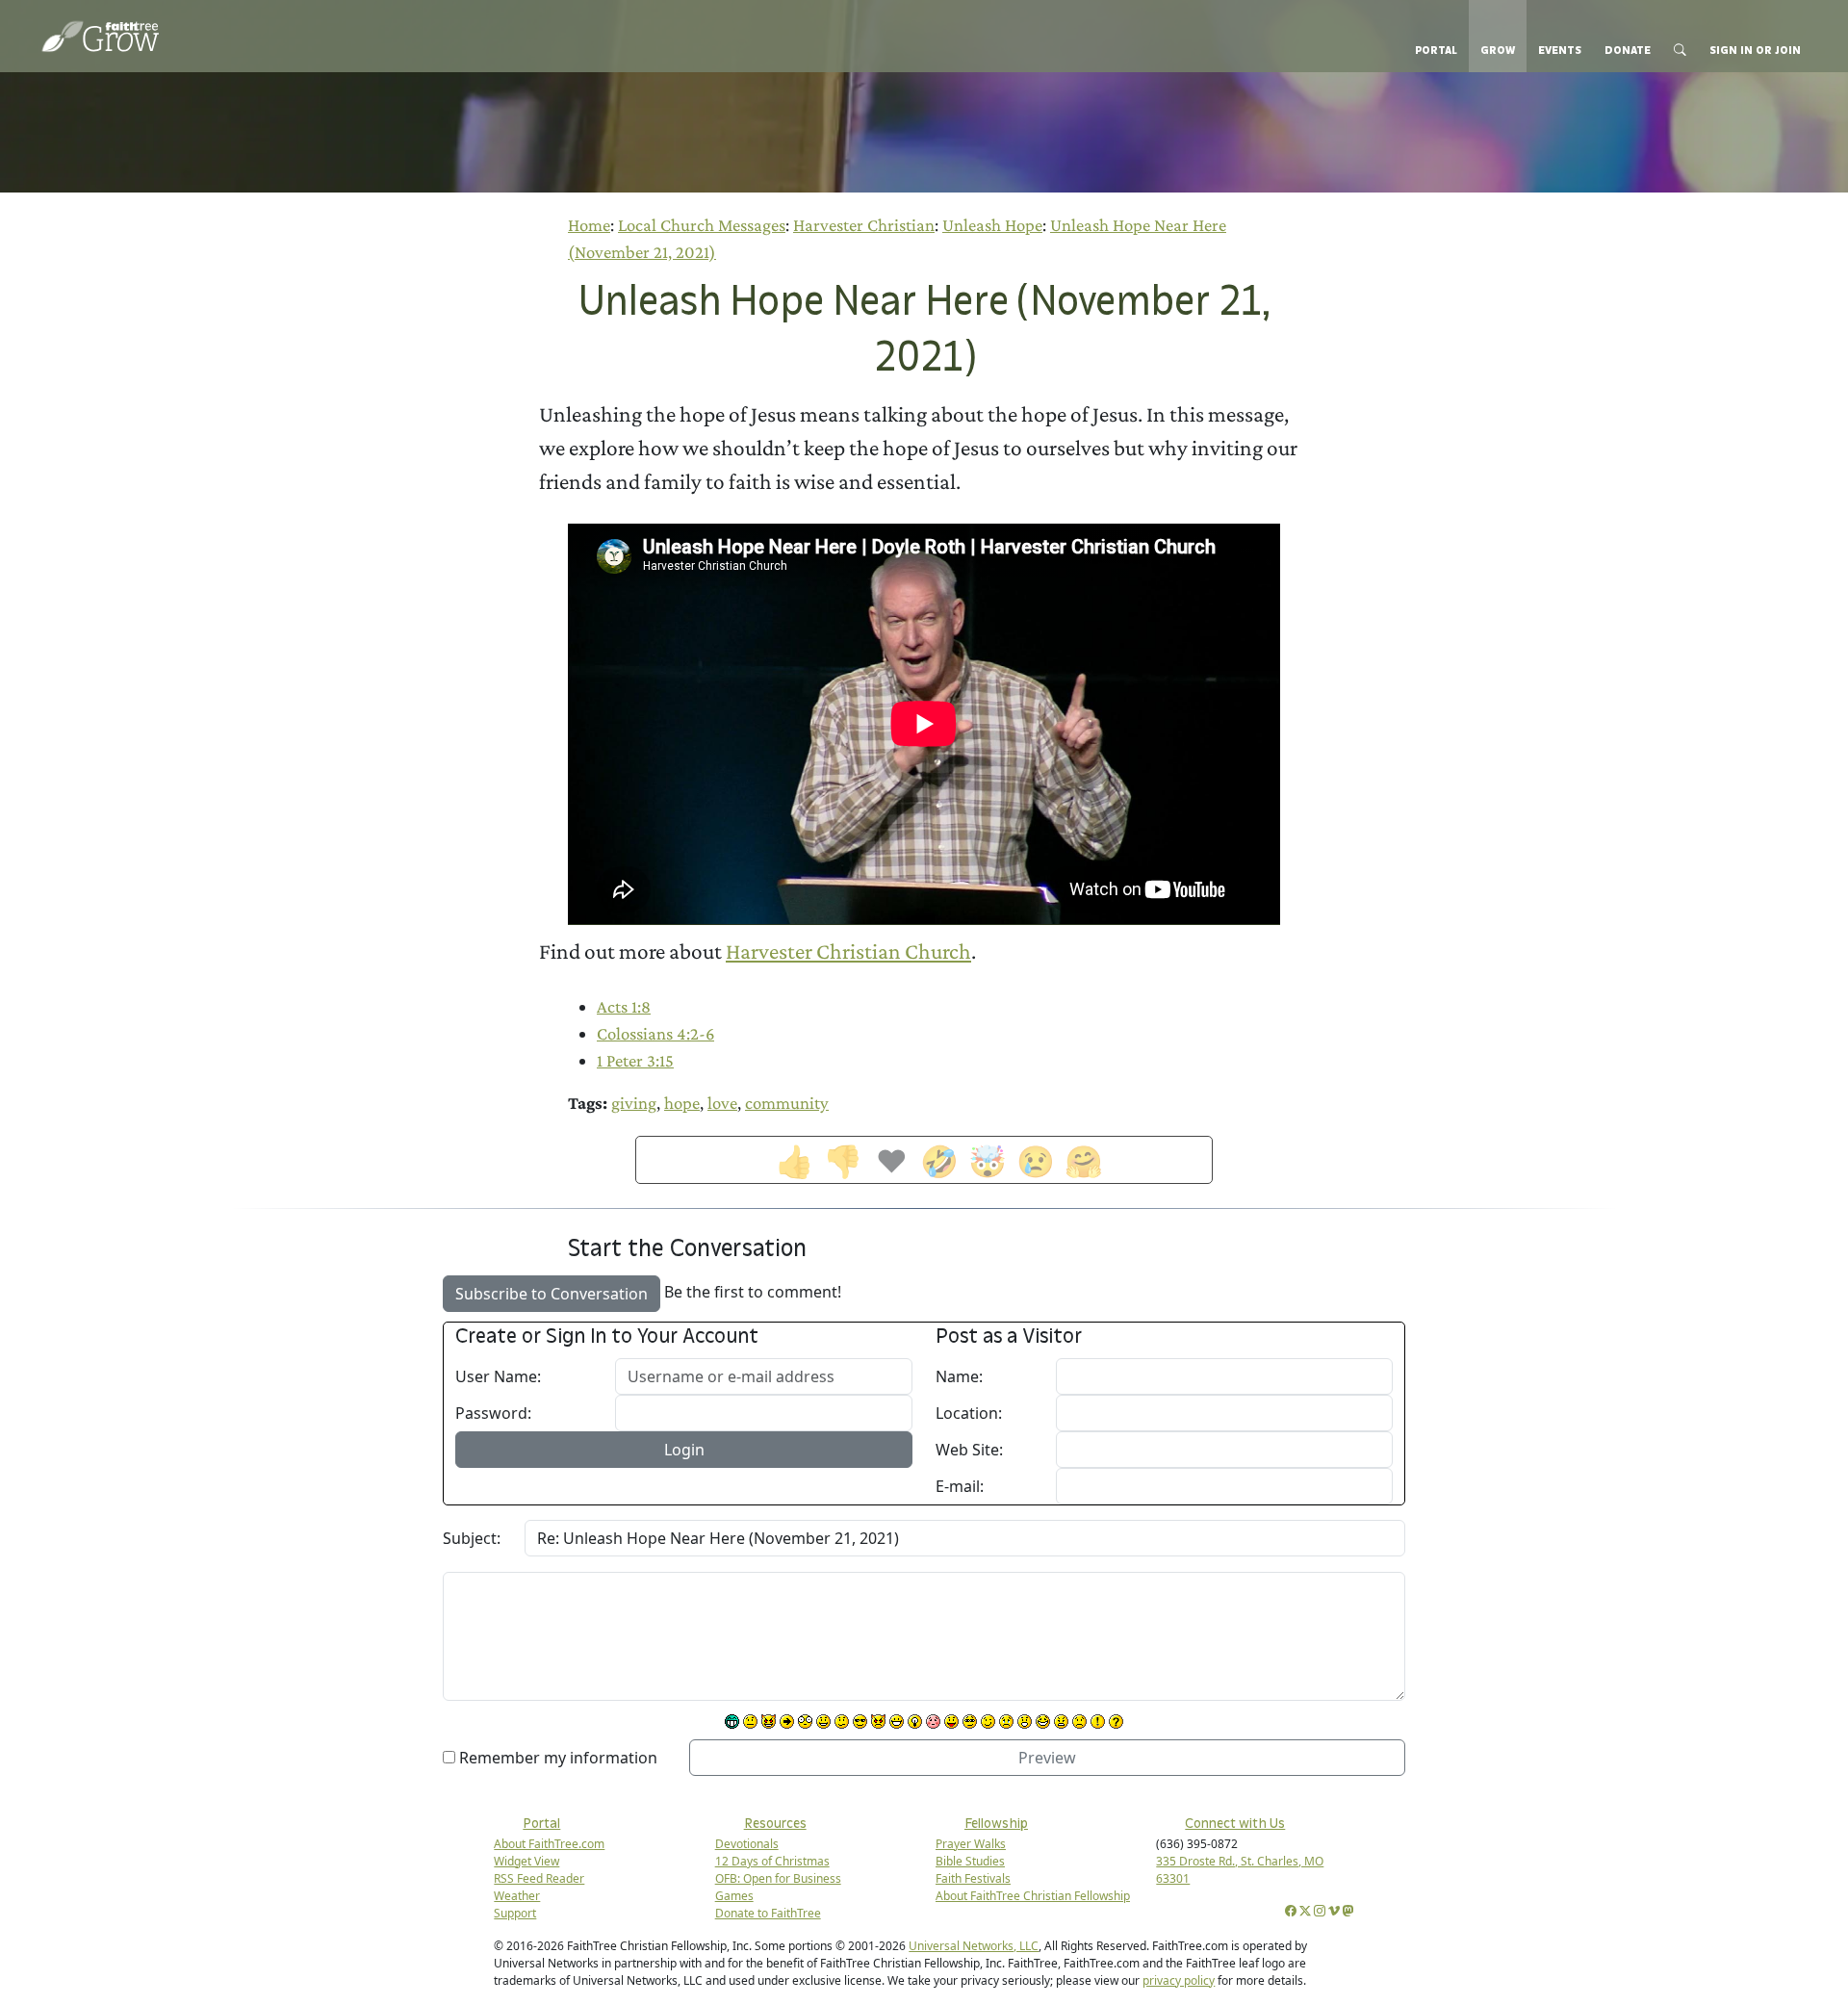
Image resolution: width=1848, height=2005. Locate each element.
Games (734, 1896)
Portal (1436, 50)
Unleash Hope (992, 225)
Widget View (526, 1861)
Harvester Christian (864, 225)
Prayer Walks (971, 1844)
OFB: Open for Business (778, 1878)
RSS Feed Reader (539, 1878)
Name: (959, 1376)
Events (1560, 50)
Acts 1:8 (624, 1006)
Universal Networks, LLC (974, 1946)
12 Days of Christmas (772, 1861)
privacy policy (1179, 1980)
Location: (969, 1413)
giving (634, 1103)
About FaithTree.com (549, 1844)
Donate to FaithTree (768, 1913)
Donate (1628, 50)
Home (589, 225)
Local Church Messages (702, 225)
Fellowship (996, 1824)
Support (515, 1913)
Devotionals (747, 1844)
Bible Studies (970, 1861)
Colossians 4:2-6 (655, 1033)
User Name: (498, 1376)
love (722, 1103)
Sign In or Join (1755, 50)
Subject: (472, 1538)
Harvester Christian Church (848, 951)
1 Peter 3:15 (635, 1060)
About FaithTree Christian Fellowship (1033, 1896)
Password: (493, 1413)
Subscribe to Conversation (552, 1294)
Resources (775, 1824)
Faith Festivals (973, 1878)
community (787, 1103)
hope (682, 1103)
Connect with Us (1235, 1824)
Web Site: (969, 1450)
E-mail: (960, 1486)
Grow (1498, 50)
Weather (517, 1896)
